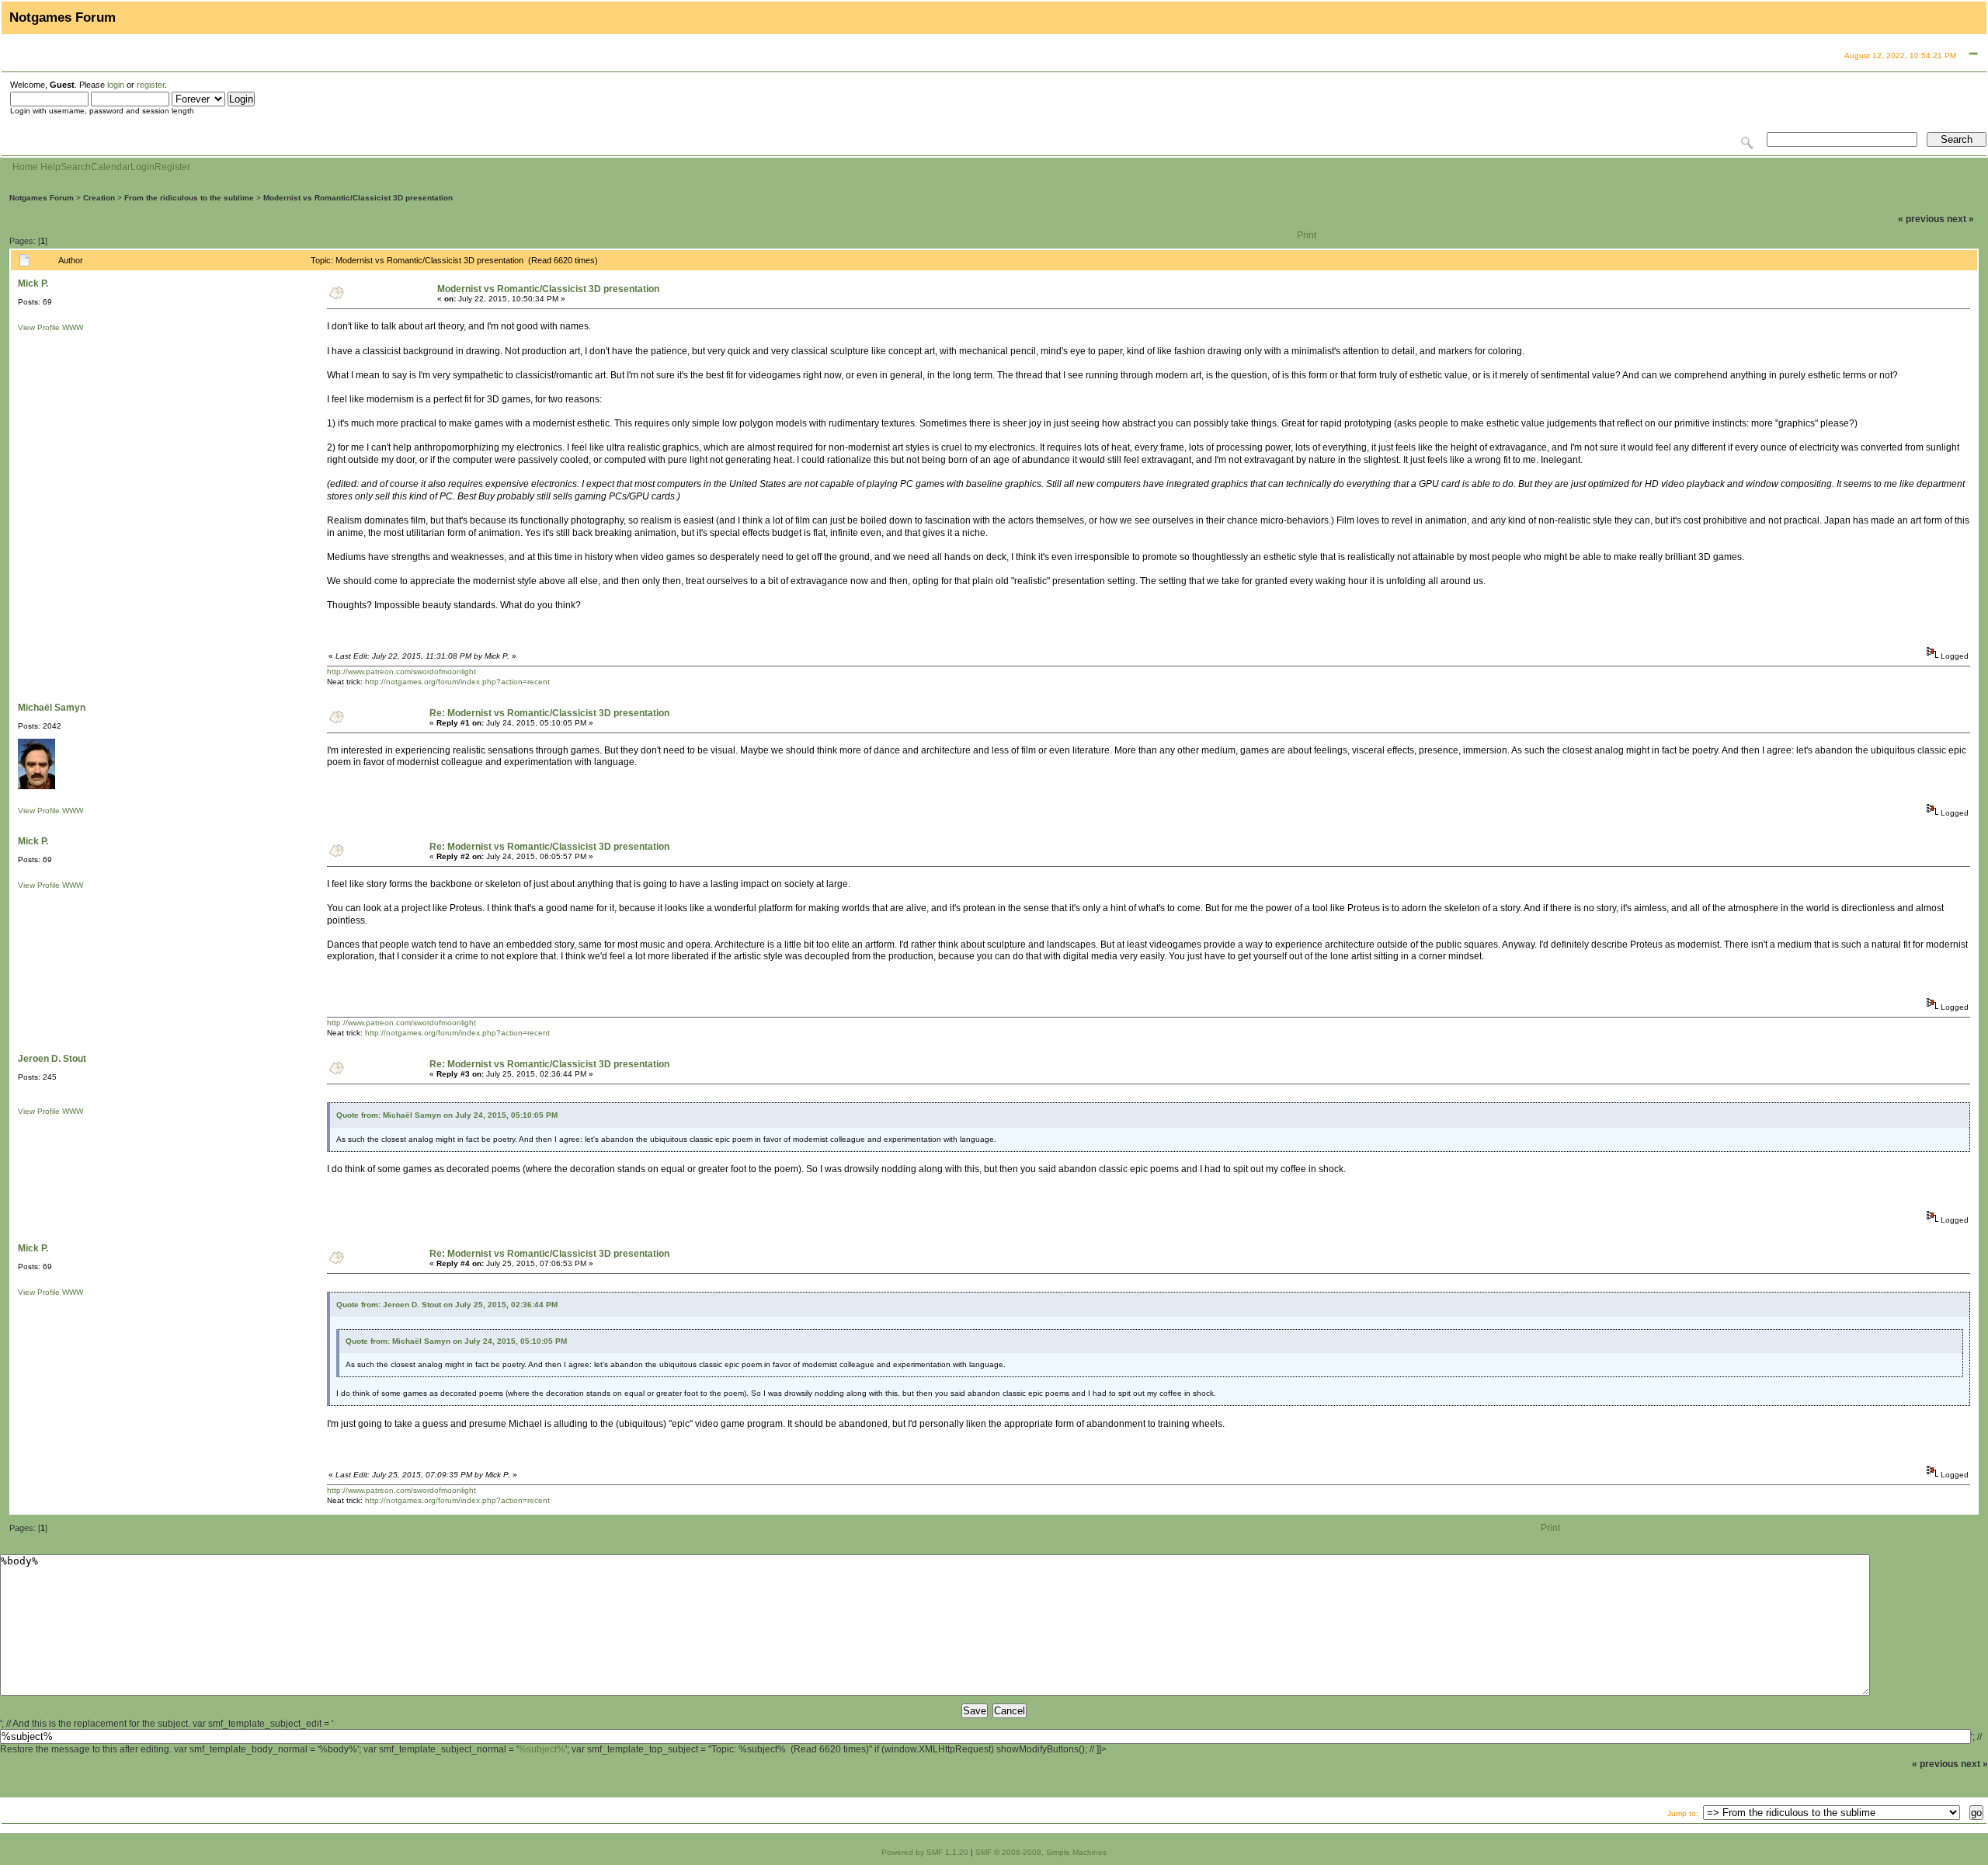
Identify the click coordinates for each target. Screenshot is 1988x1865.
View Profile (39, 327)
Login (142, 167)
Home (25, 167)
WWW (73, 327)
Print (1307, 235)
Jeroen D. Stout (52, 1059)
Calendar (111, 167)
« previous (1921, 219)
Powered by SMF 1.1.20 (925, 1852)
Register (172, 167)
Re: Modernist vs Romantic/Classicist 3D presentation (549, 713)
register (151, 85)
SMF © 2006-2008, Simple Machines (1041, 1852)
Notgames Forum (42, 198)
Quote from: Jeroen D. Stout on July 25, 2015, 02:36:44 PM (447, 1305)
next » (1960, 219)
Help (50, 167)
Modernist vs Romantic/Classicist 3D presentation (358, 198)
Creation (99, 198)
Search (76, 167)
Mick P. (33, 284)
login (116, 85)
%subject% (542, 1749)
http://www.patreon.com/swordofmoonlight (401, 672)
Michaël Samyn (52, 708)
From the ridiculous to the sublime (189, 198)
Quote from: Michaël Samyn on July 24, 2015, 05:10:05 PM (447, 1115)
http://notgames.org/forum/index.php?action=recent (457, 682)
